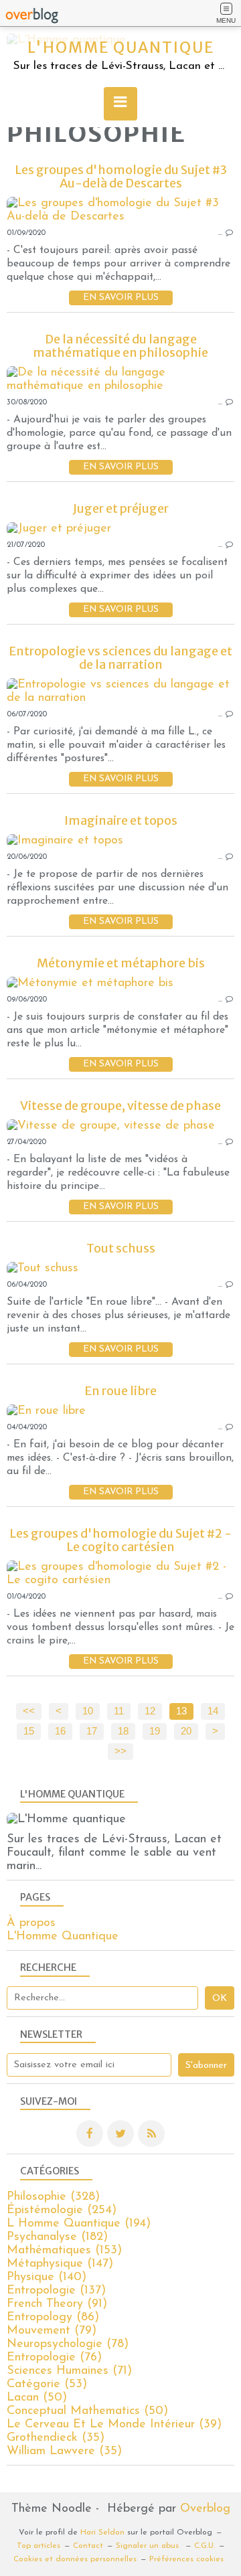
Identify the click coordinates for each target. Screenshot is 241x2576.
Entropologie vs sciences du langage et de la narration (120, 658)
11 (119, 1711)
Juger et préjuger (121, 508)
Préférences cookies (186, 2559)
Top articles (38, 2546)
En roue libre (120, 1391)
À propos (31, 1923)
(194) (79, 2224)
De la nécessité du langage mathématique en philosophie (120, 346)
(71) (69, 2371)
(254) (62, 2210)
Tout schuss (121, 1248)
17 (92, 1731)
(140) (47, 2277)
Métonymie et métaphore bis (121, 963)
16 (60, 1731)
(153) (64, 2251)
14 (213, 1711)
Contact (88, 2546)
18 (123, 1731)
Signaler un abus (149, 2546)
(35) (56, 2438)
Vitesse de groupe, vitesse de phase (120, 1106)
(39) (114, 2425)
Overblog (205, 2509)
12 (150, 1711)
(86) (53, 2318)
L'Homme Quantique (63, 1937)
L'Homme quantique (121, 48)
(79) (52, 2331)
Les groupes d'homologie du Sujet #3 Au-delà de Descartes (121, 176)
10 (88, 1711)
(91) (57, 2304)
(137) (56, 2291)
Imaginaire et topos (121, 820)
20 (186, 1731)
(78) (68, 2344)
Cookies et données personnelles (75, 2559)
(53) (47, 2385)
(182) (57, 2237)
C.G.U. (205, 2546)
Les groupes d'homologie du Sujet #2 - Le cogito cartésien (120, 1540)
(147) (60, 2264)
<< (29, 1711)
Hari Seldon (102, 2532)
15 (29, 1731)
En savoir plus (121, 298)
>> (120, 1751)
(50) (37, 2398)
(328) (53, 2197)
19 (155, 1731)
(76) (54, 2358)
